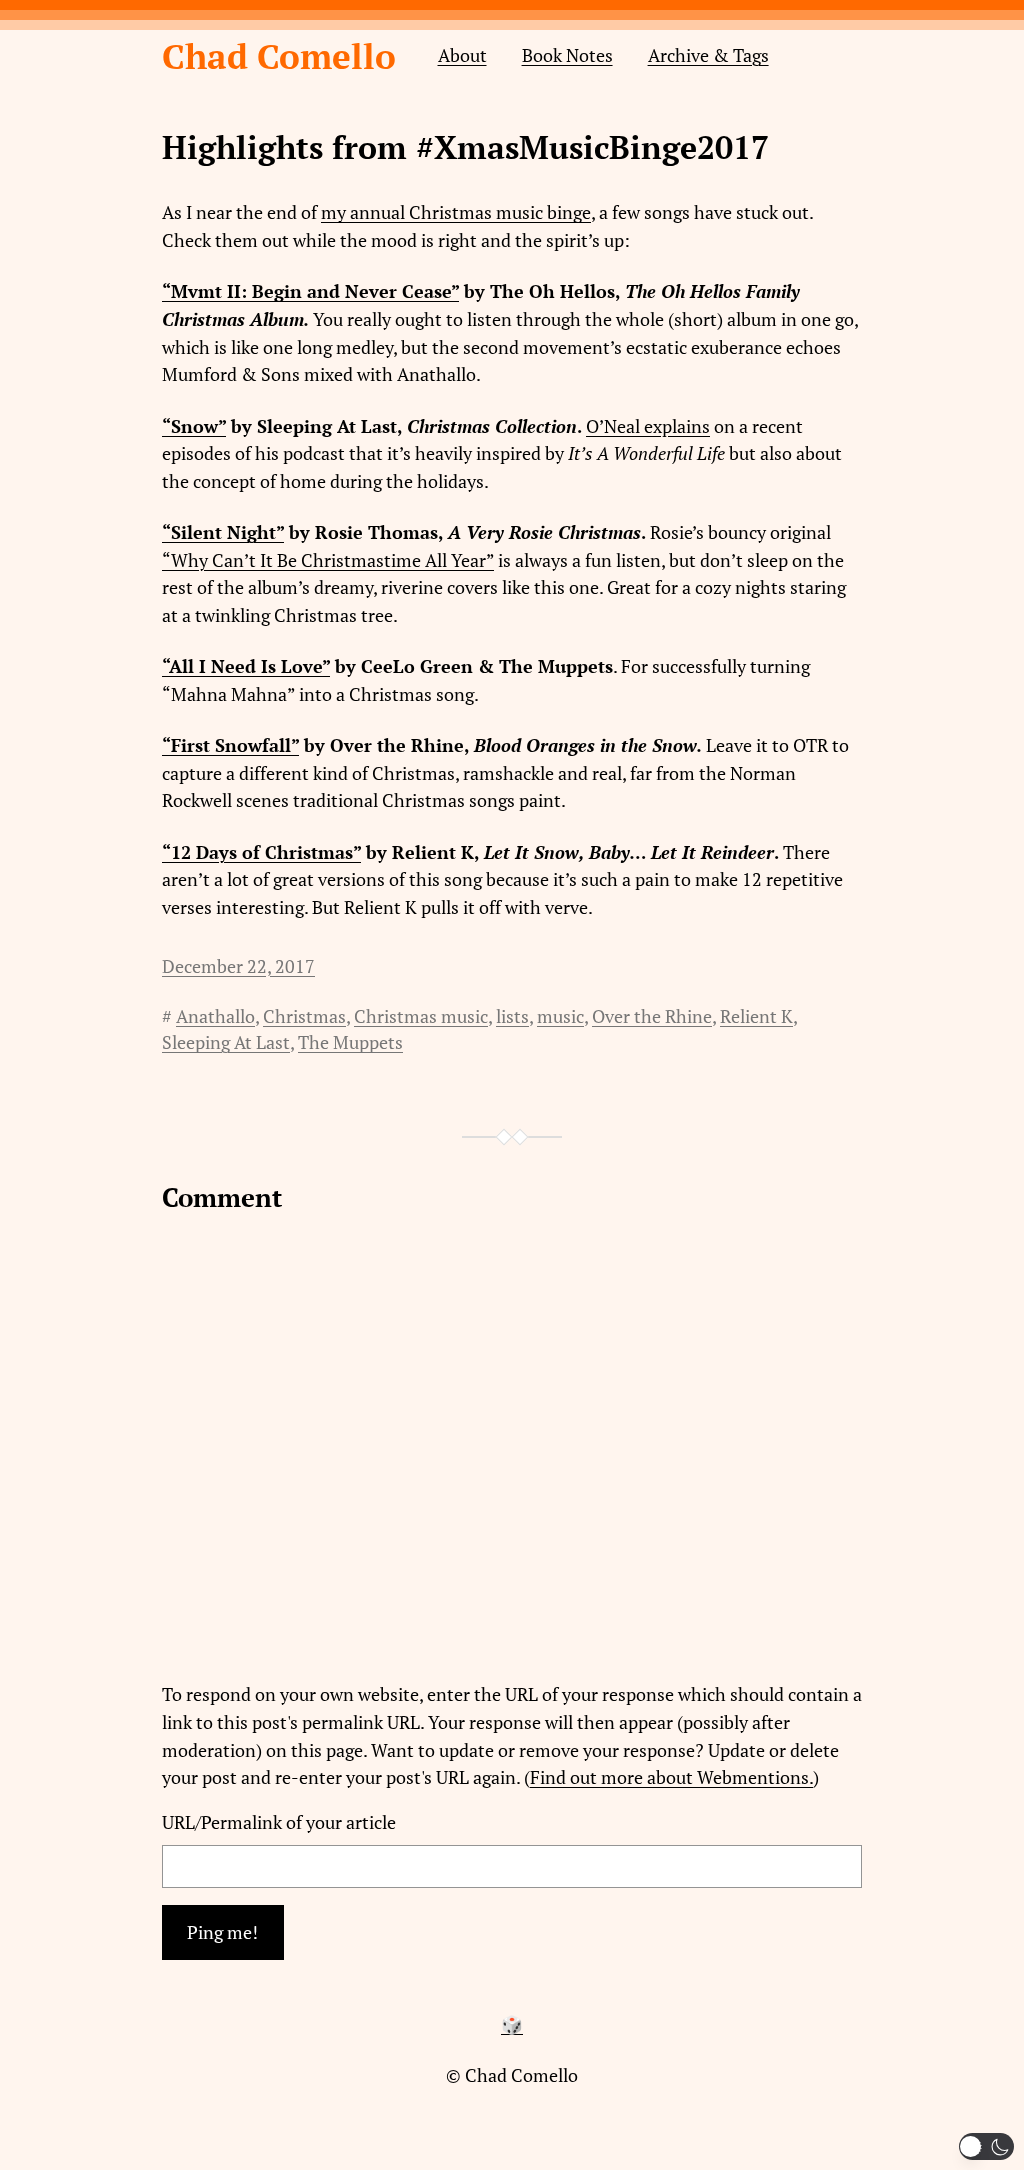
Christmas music (421, 1016)
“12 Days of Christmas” (261, 852)
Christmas (304, 1016)
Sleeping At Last (226, 1042)
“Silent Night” (223, 532)
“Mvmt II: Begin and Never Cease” (310, 291)
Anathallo (215, 1016)
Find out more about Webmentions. (671, 1777)
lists (512, 1016)
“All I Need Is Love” (246, 666)
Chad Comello (279, 56)
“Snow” (194, 426)
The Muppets (350, 1042)
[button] (986, 2146)
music (560, 1016)
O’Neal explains (648, 426)
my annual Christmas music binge (456, 212)
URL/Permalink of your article (279, 1822)
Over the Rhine (652, 1016)
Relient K (756, 1016)
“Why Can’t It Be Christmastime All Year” (328, 560)
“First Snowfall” (230, 745)
